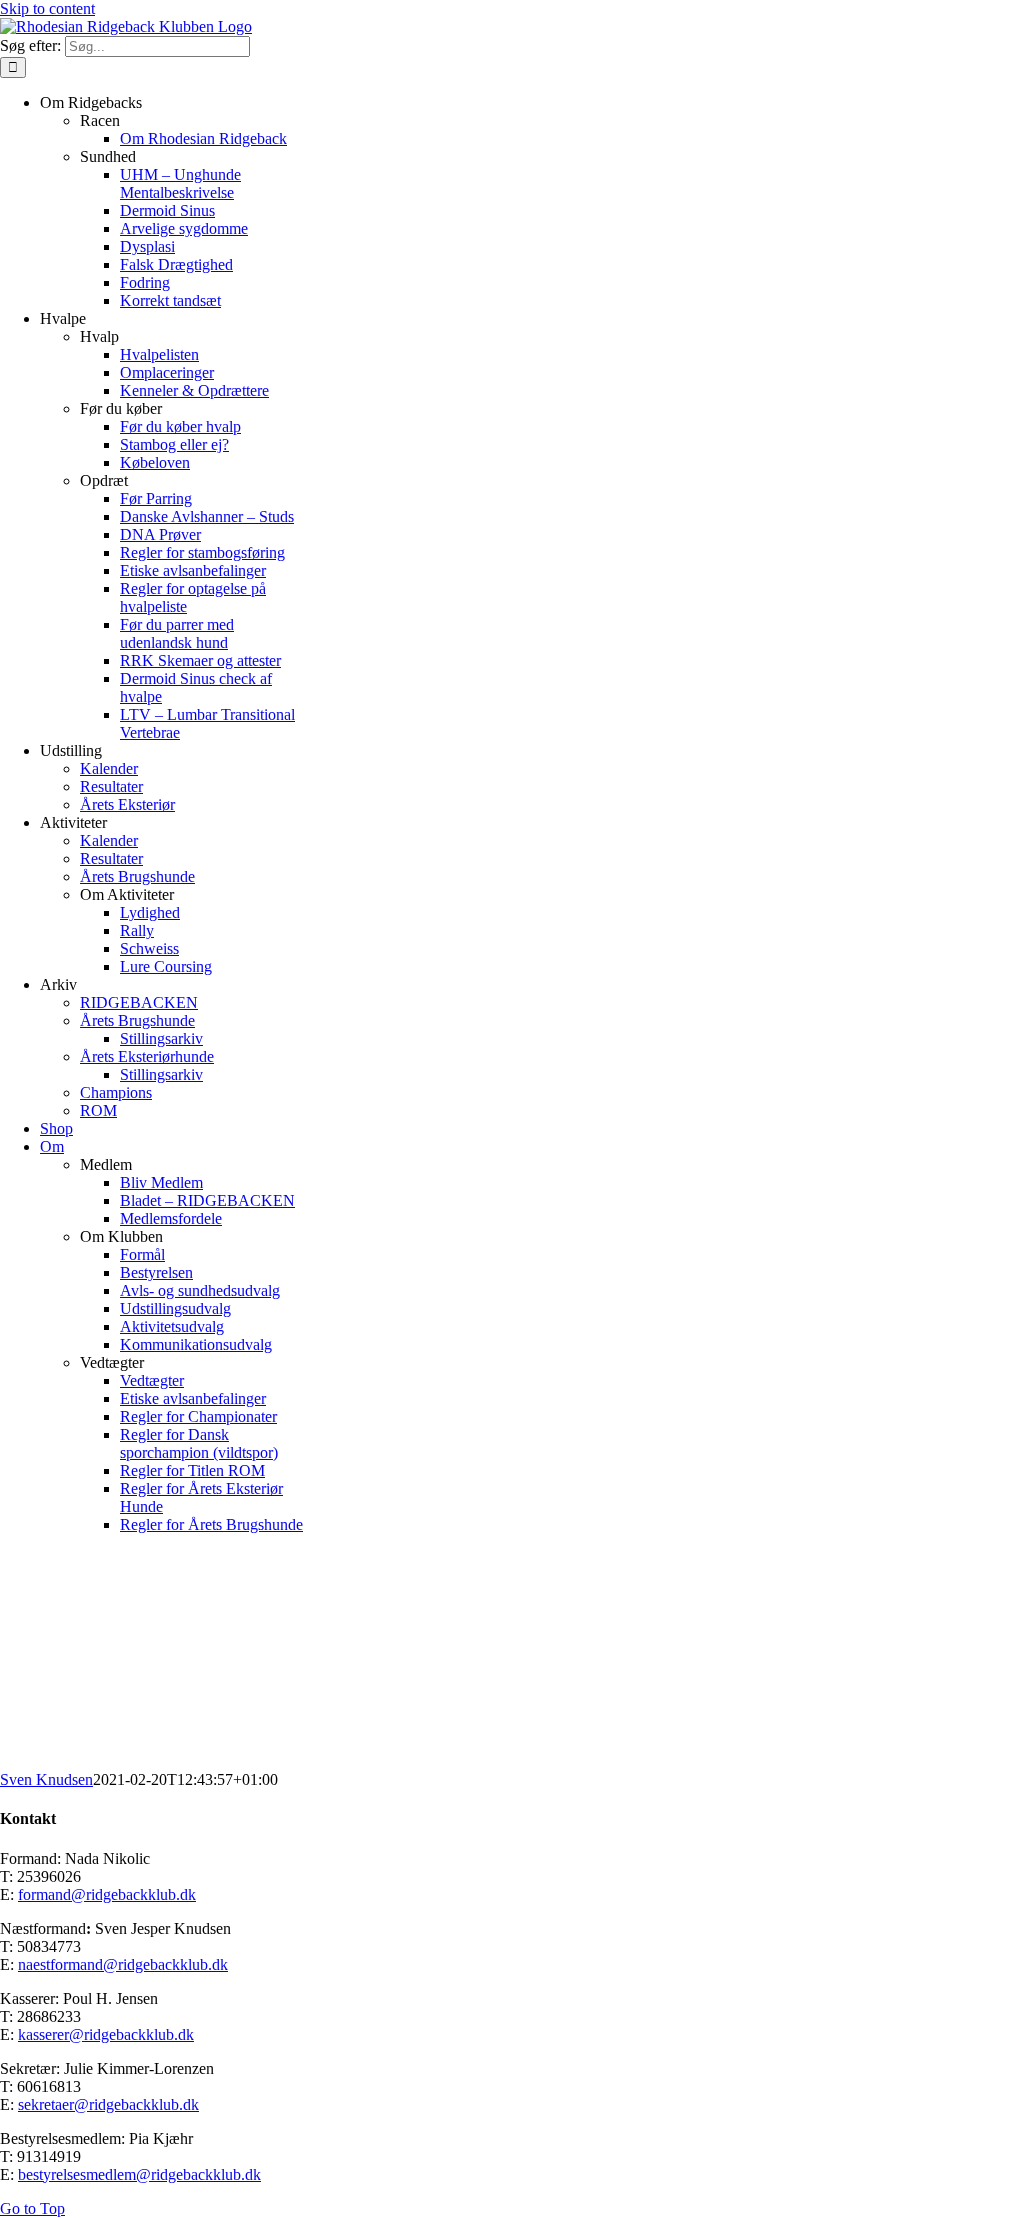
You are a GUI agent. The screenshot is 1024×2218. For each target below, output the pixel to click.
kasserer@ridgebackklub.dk (106, 2034)
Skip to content (47, 8)
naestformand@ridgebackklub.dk (123, 1964)
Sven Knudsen (46, 1779)
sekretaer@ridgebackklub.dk (108, 2104)
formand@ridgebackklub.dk (107, 1894)
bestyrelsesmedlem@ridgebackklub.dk (139, 2174)
